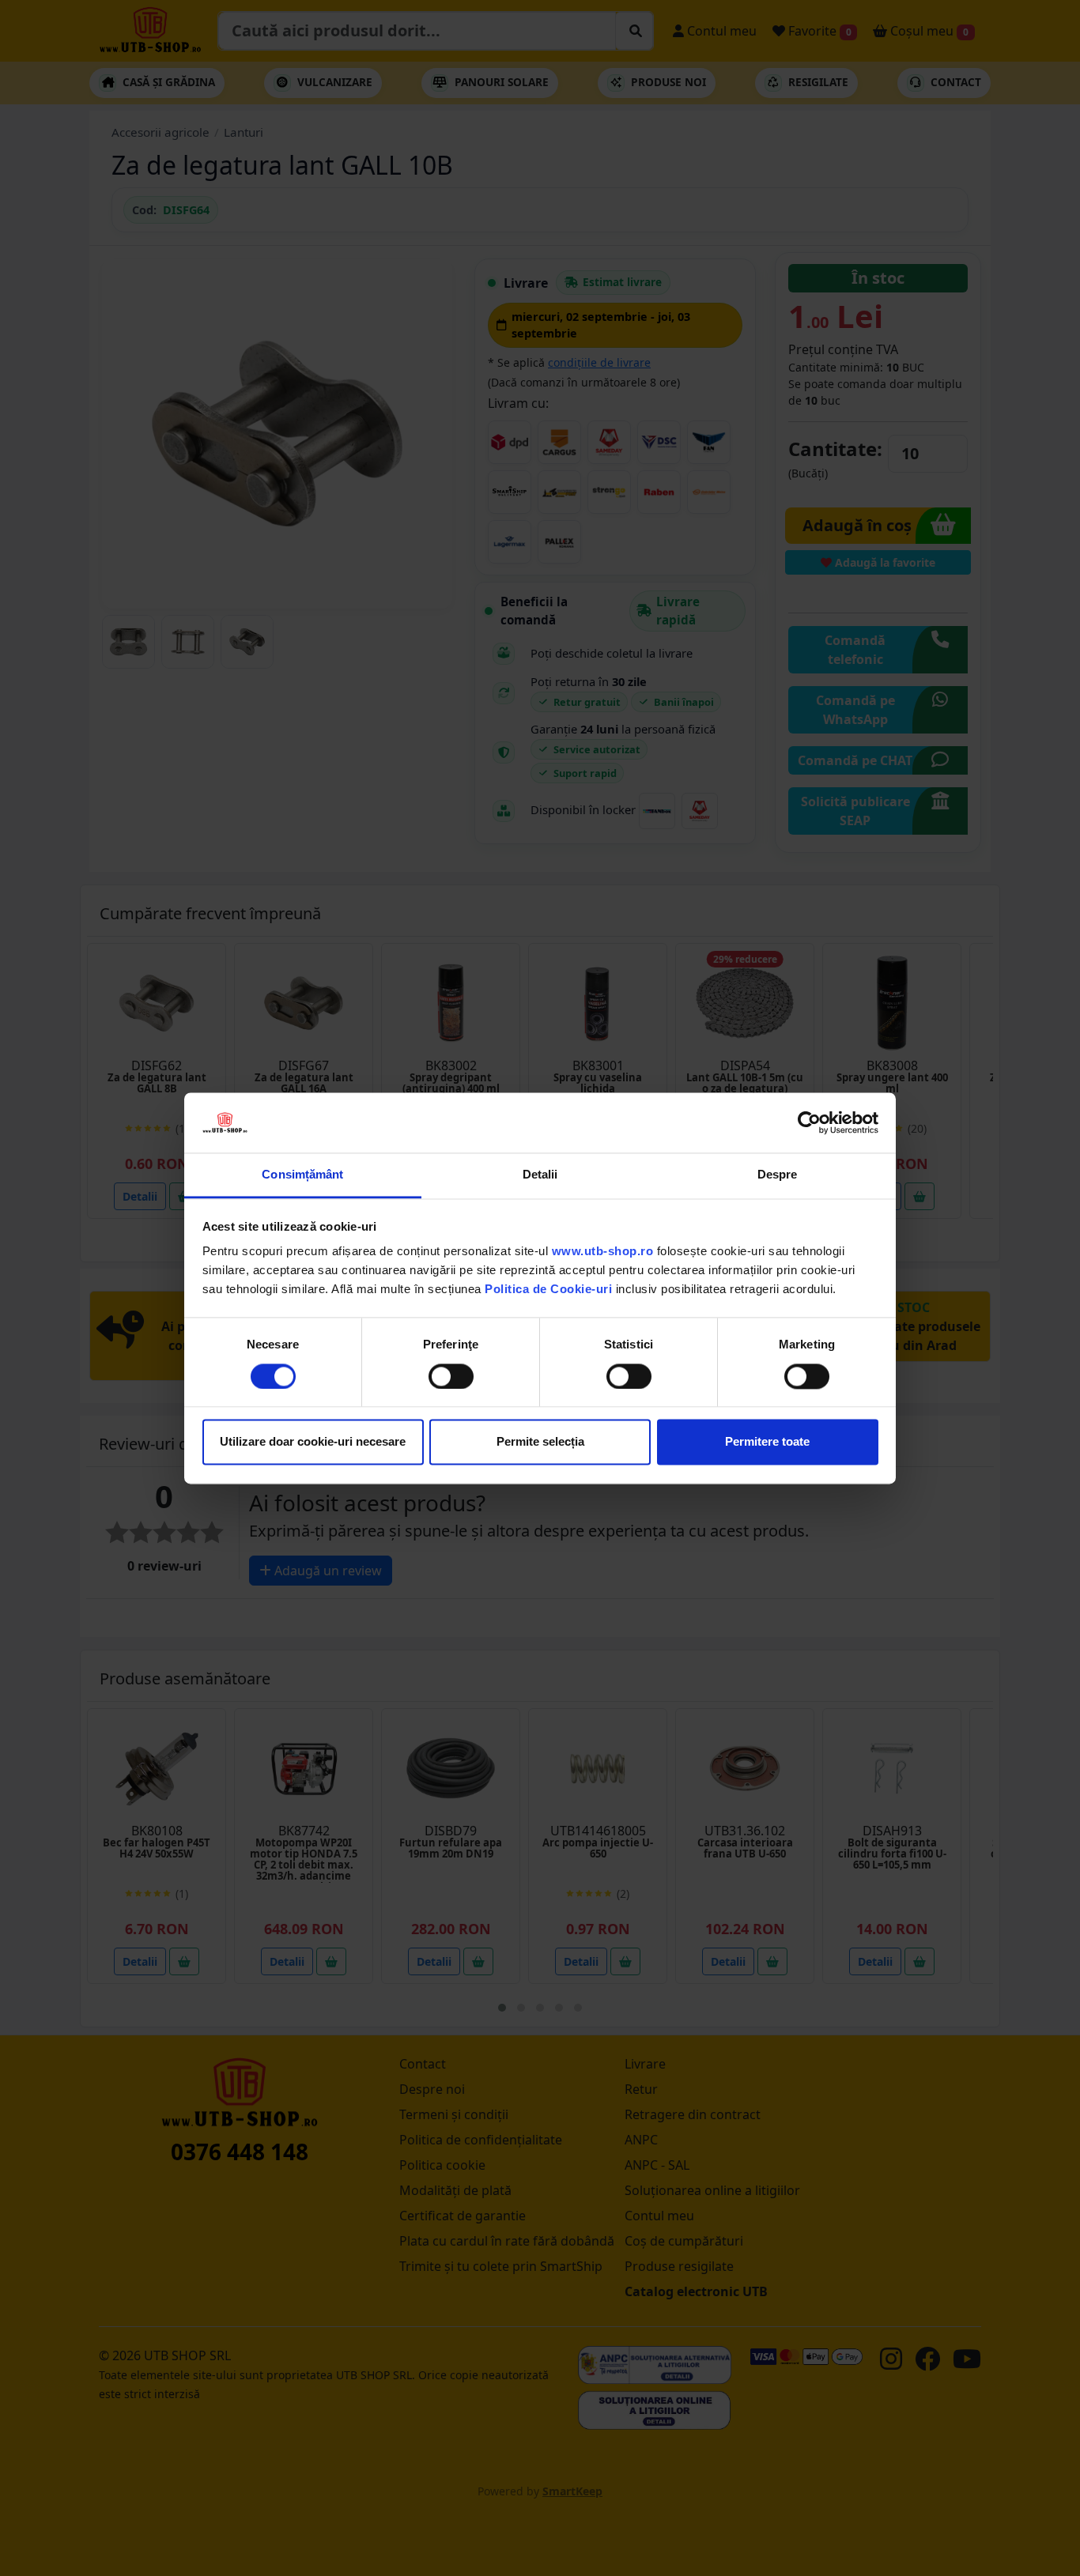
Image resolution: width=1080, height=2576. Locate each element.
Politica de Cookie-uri (548, 1290)
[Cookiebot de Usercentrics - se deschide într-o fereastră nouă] (809, 1122)
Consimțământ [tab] (302, 1175)
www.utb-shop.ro (603, 1252)
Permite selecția (540, 1442)
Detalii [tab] (540, 1175)
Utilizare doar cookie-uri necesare (313, 1442)
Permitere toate (767, 1442)
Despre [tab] (778, 1175)
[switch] (451, 1376)
